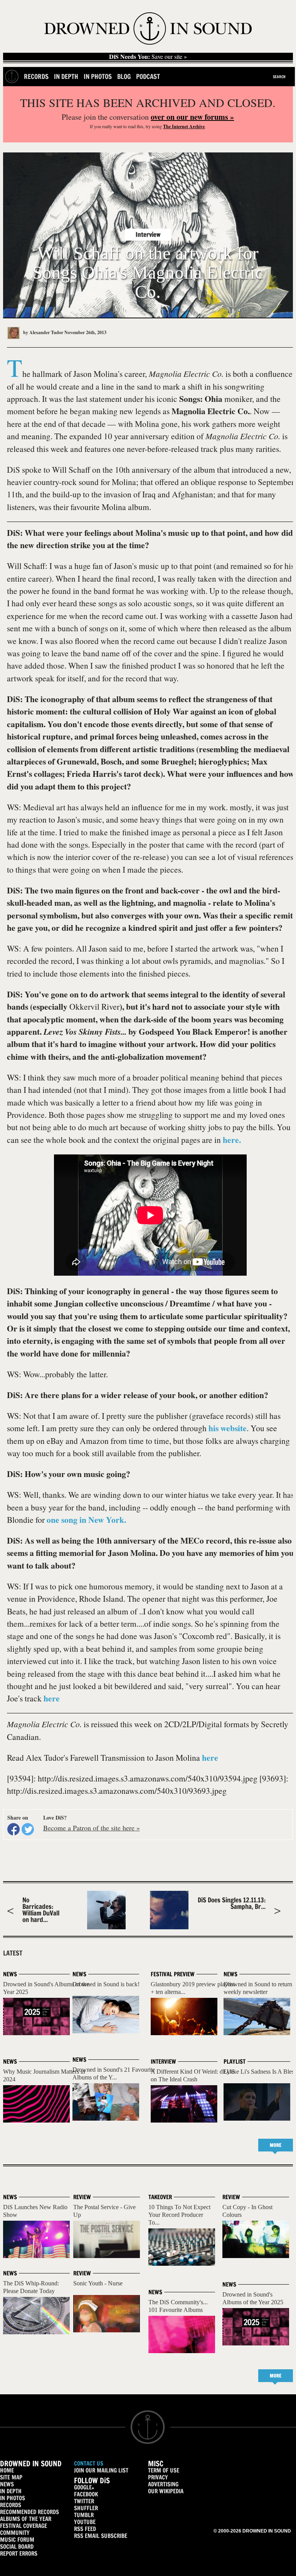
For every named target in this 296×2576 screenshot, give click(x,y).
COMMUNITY (15, 2533)
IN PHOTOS (13, 2498)
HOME (7, 2470)
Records (36, 76)
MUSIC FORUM (17, 2540)
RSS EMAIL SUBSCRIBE (101, 2536)
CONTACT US (89, 2463)
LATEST (13, 1953)
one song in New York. (86, 1520)
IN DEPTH (11, 2491)
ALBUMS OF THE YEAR (26, 2519)
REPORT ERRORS (19, 2553)
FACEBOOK (86, 2494)
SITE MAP (11, 2477)
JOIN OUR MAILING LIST (101, 2470)
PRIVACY (158, 2477)
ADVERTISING (163, 2484)
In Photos (98, 76)
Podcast (148, 76)
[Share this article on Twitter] (28, 1829)
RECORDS (11, 2505)
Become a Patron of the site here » (92, 1828)
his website (228, 1428)
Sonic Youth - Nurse (98, 2283)
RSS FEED (85, 2529)
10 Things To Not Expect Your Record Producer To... (179, 2215)
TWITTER (84, 2501)
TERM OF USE (164, 2470)
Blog (124, 76)
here (52, 1698)
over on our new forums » (192, 117)
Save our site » (148, 57)
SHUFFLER (86, 2508)
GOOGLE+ (84, 2487)
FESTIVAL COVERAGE (24, 2526)
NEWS (7, 2484)
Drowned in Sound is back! (106, 1984)
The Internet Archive (184, 126)
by (43, 332)
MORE (276, 2145)
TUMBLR (84, 2515)
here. (232, 1140)
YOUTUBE (85, 2522)
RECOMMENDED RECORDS (29, 2512)
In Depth (66, 76)
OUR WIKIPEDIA (166, 2491)
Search (279, 77)
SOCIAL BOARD (17, 2547)
